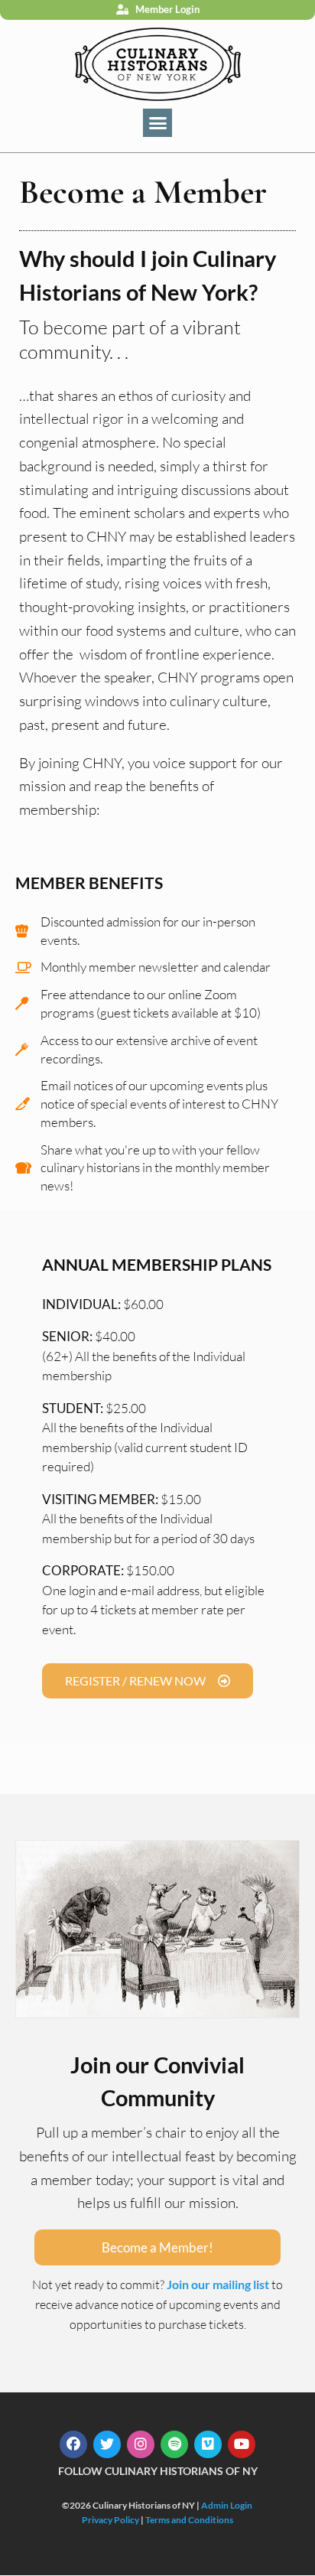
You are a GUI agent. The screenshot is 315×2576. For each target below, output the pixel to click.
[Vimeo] (208, 2444)
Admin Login (227, 2505)
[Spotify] (174, 2444)
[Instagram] (141, 2444)
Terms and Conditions (189, 2520)
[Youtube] (242, 2444)
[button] (157, 123)
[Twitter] (107, 2444)
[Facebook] (73, 2444)
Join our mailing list (218, 2284)
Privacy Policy (110, 2520)
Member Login (167, 9)
